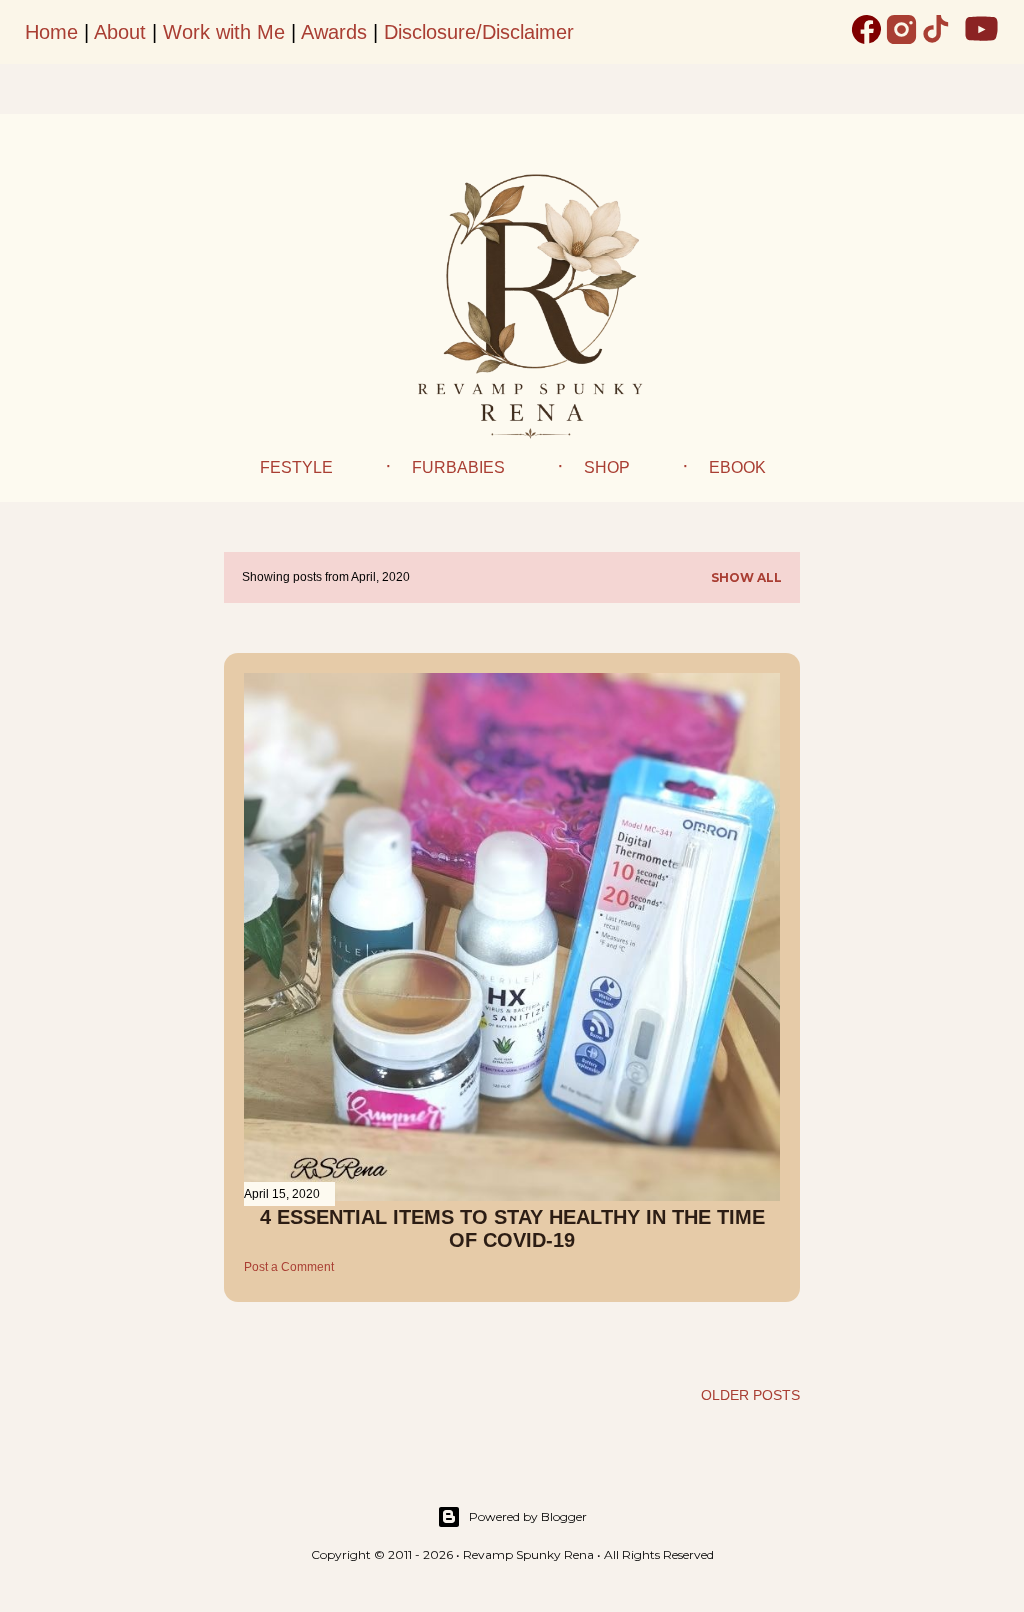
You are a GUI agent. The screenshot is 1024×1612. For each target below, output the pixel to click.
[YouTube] (981, 32)
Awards (334, 32)
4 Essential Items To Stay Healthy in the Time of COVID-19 (512, 1228)
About (120, 32)
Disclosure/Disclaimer (479, 32)
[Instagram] (901, 32)
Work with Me (224, 32)
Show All (746, 577)
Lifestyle (290, 467)
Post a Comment (289, 1267)
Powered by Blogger (528, 1516)
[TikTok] (936, 32)
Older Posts (750, 1395)
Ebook (737, 467)
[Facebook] (866, 32)
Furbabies (458, 467)
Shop (607, 467)
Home (51, 32)
